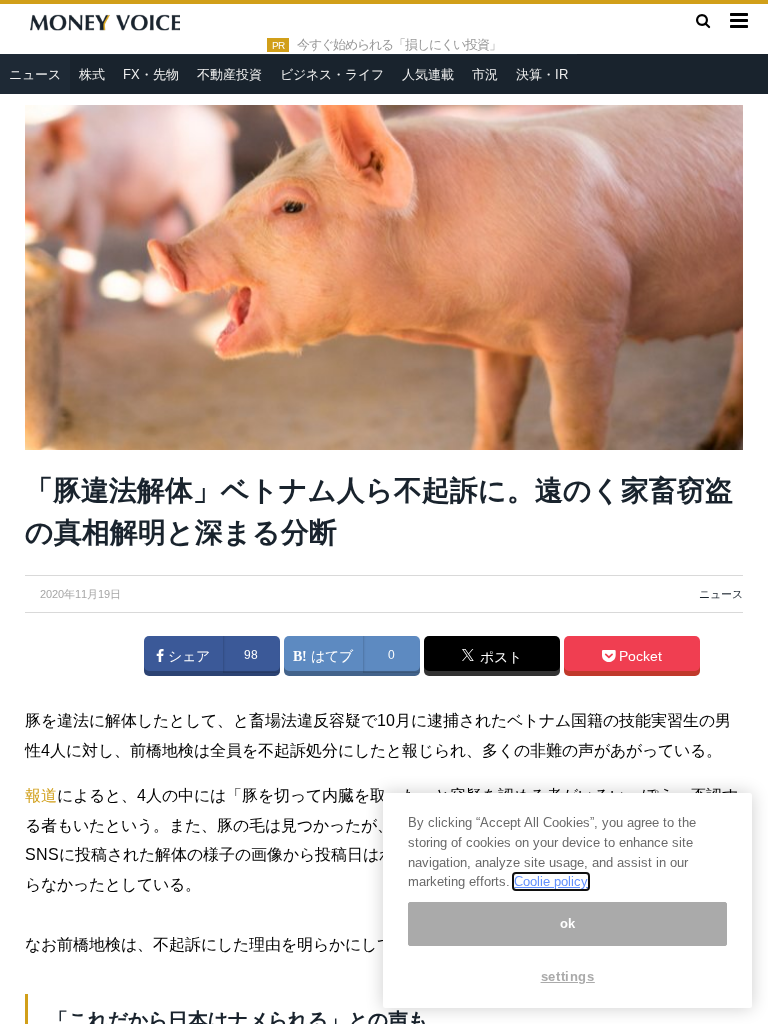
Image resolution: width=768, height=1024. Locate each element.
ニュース (35, 74)
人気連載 (428, 74)
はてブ (330, 656)
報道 (41, 795)
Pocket (638, 656)
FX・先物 (151, 74)
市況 (485, 74)
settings (568, 976)
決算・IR (542, 74)
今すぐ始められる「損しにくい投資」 (399, 45)
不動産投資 (229, 74)
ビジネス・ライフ (332, 74)
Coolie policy (551, 881)
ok (568, 923)
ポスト (499, 657)
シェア (187, 656)
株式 (92, 74)
